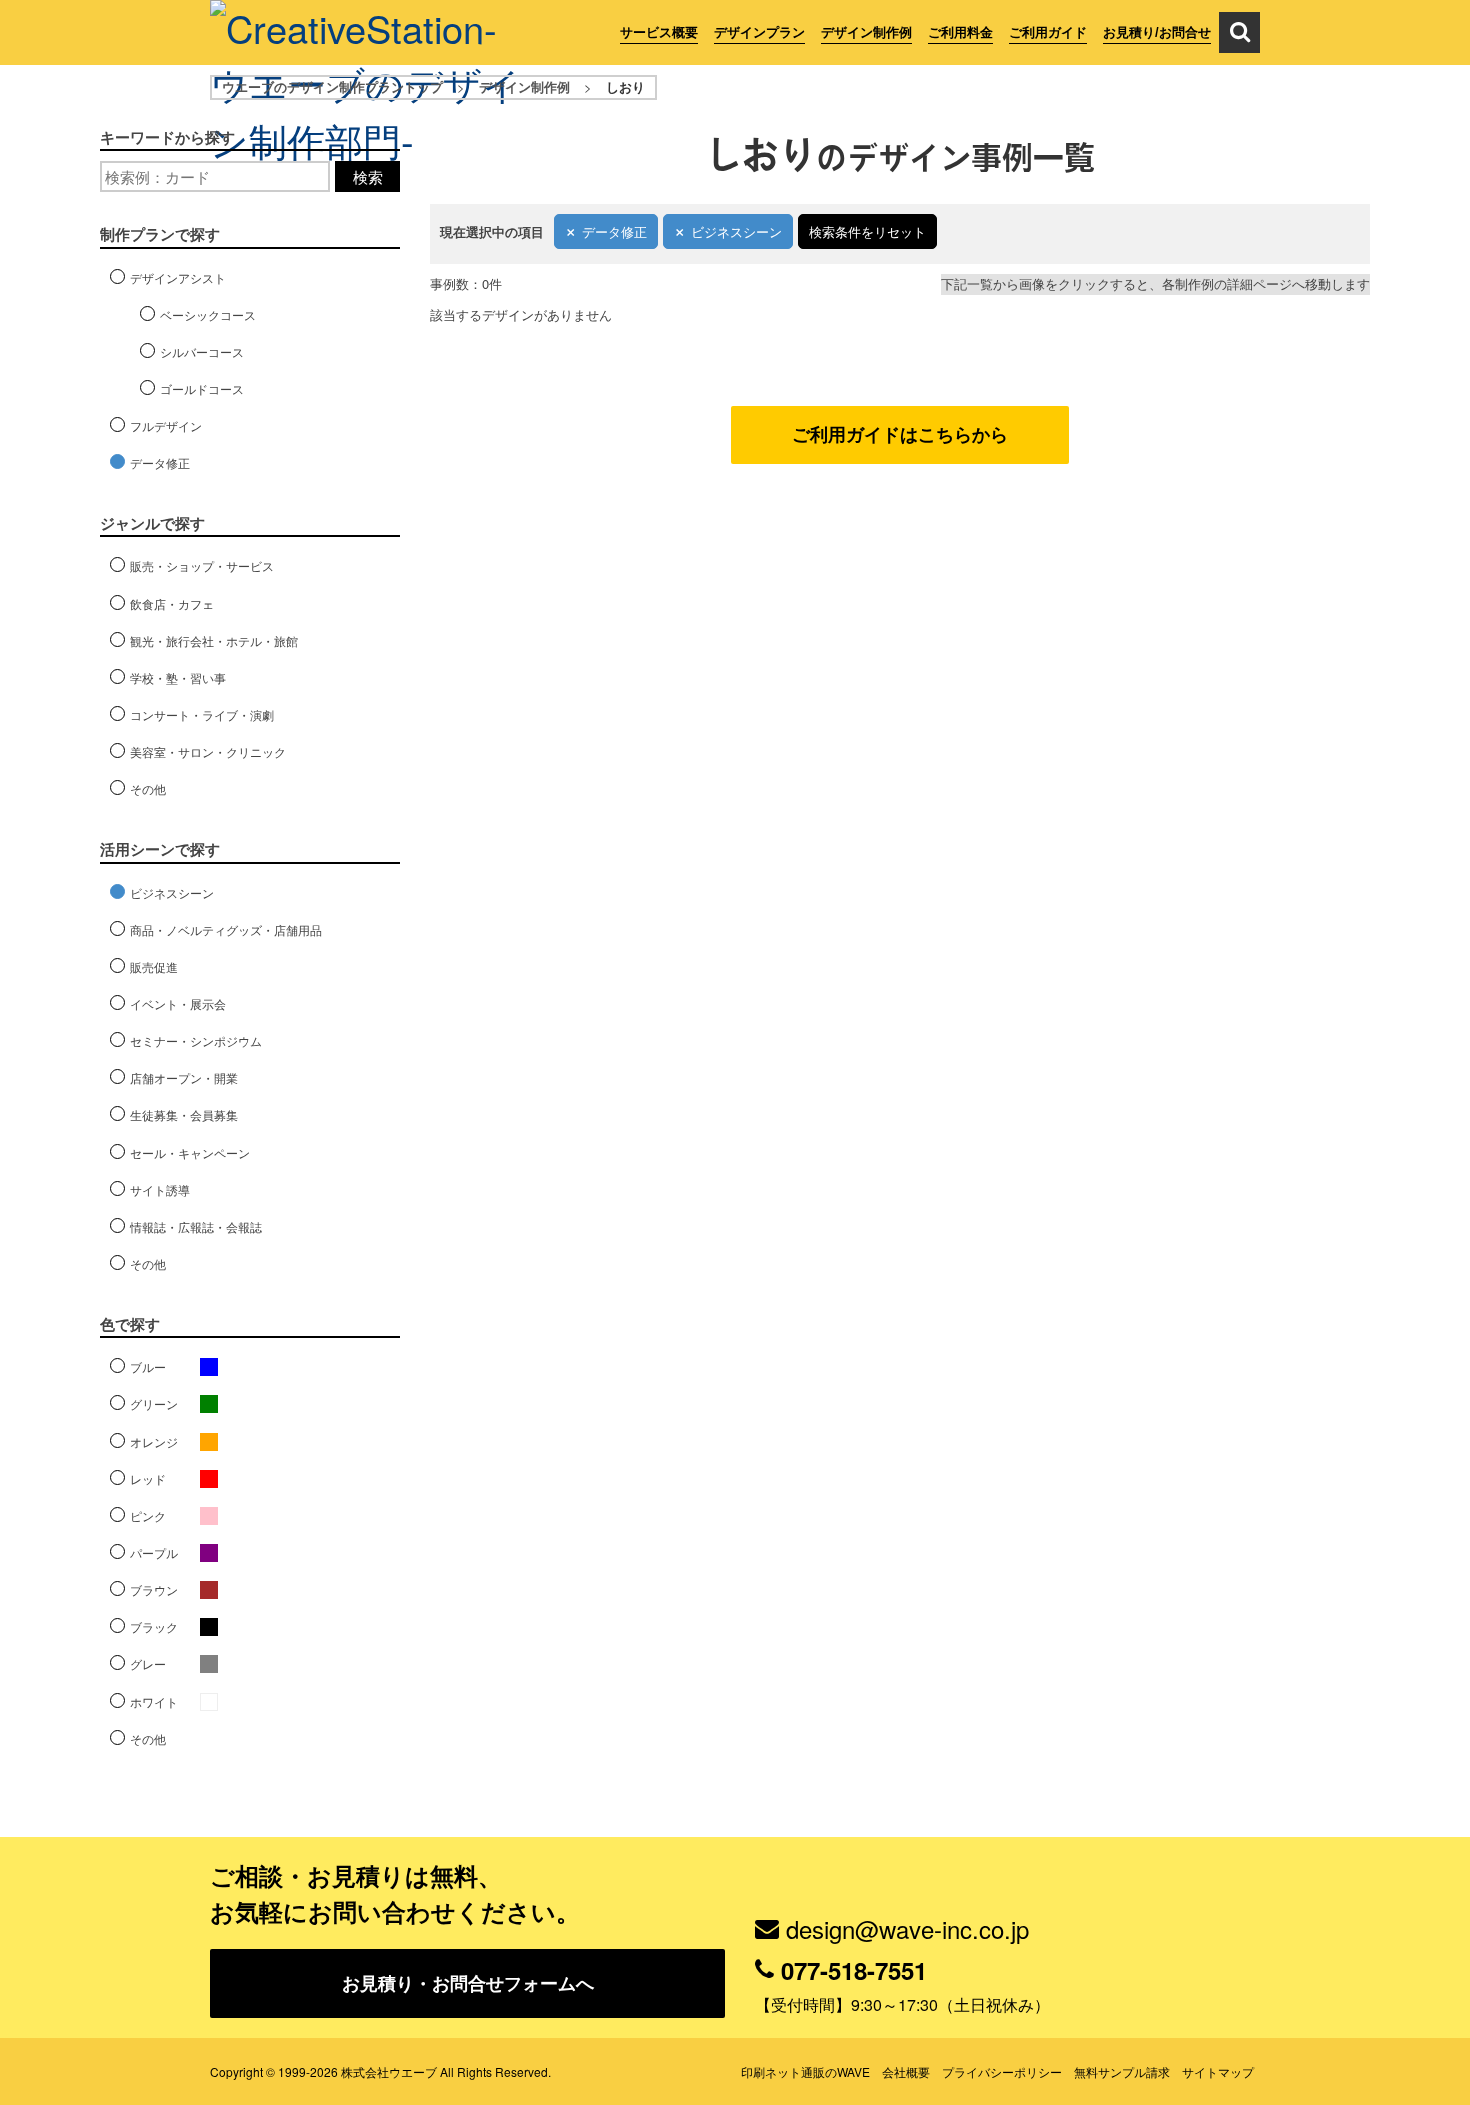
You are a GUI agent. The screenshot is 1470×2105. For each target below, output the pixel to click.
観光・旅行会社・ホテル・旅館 (214, 640)
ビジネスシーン (736, 231)
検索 (368, 176)
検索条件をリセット (867, 231)
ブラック (154, 1626)
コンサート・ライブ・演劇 (202, 714)
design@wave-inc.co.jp (907, 1928)
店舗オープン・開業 (184, 1077)
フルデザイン (166, 425)
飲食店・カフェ (172, 603)
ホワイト (154, 1701)
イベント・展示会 (178, 1003)
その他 (148, 788)
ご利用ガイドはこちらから (900, 434)
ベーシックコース (208, 314)
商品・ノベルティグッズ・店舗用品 (226, 929)
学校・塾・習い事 (178, 677)
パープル (154, 1552)
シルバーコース (202, 351)
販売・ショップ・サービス (202, 565)
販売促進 (154, 966)
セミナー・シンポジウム (196, 1040)
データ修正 (614, 231)
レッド (148, 1478)
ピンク (148, 1515)
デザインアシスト (178, 277)
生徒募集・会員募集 (184, 1114)
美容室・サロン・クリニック (208, 751)
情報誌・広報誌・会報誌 (196, 1226)
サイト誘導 (160, 1189)
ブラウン (154, 1589)
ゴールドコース (202, 388)
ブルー (148, 1366)
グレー (148, 1663)
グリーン (154, 1403)
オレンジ (154, 1441)
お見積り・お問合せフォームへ (468, 1983)
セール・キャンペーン (190, 1152)
